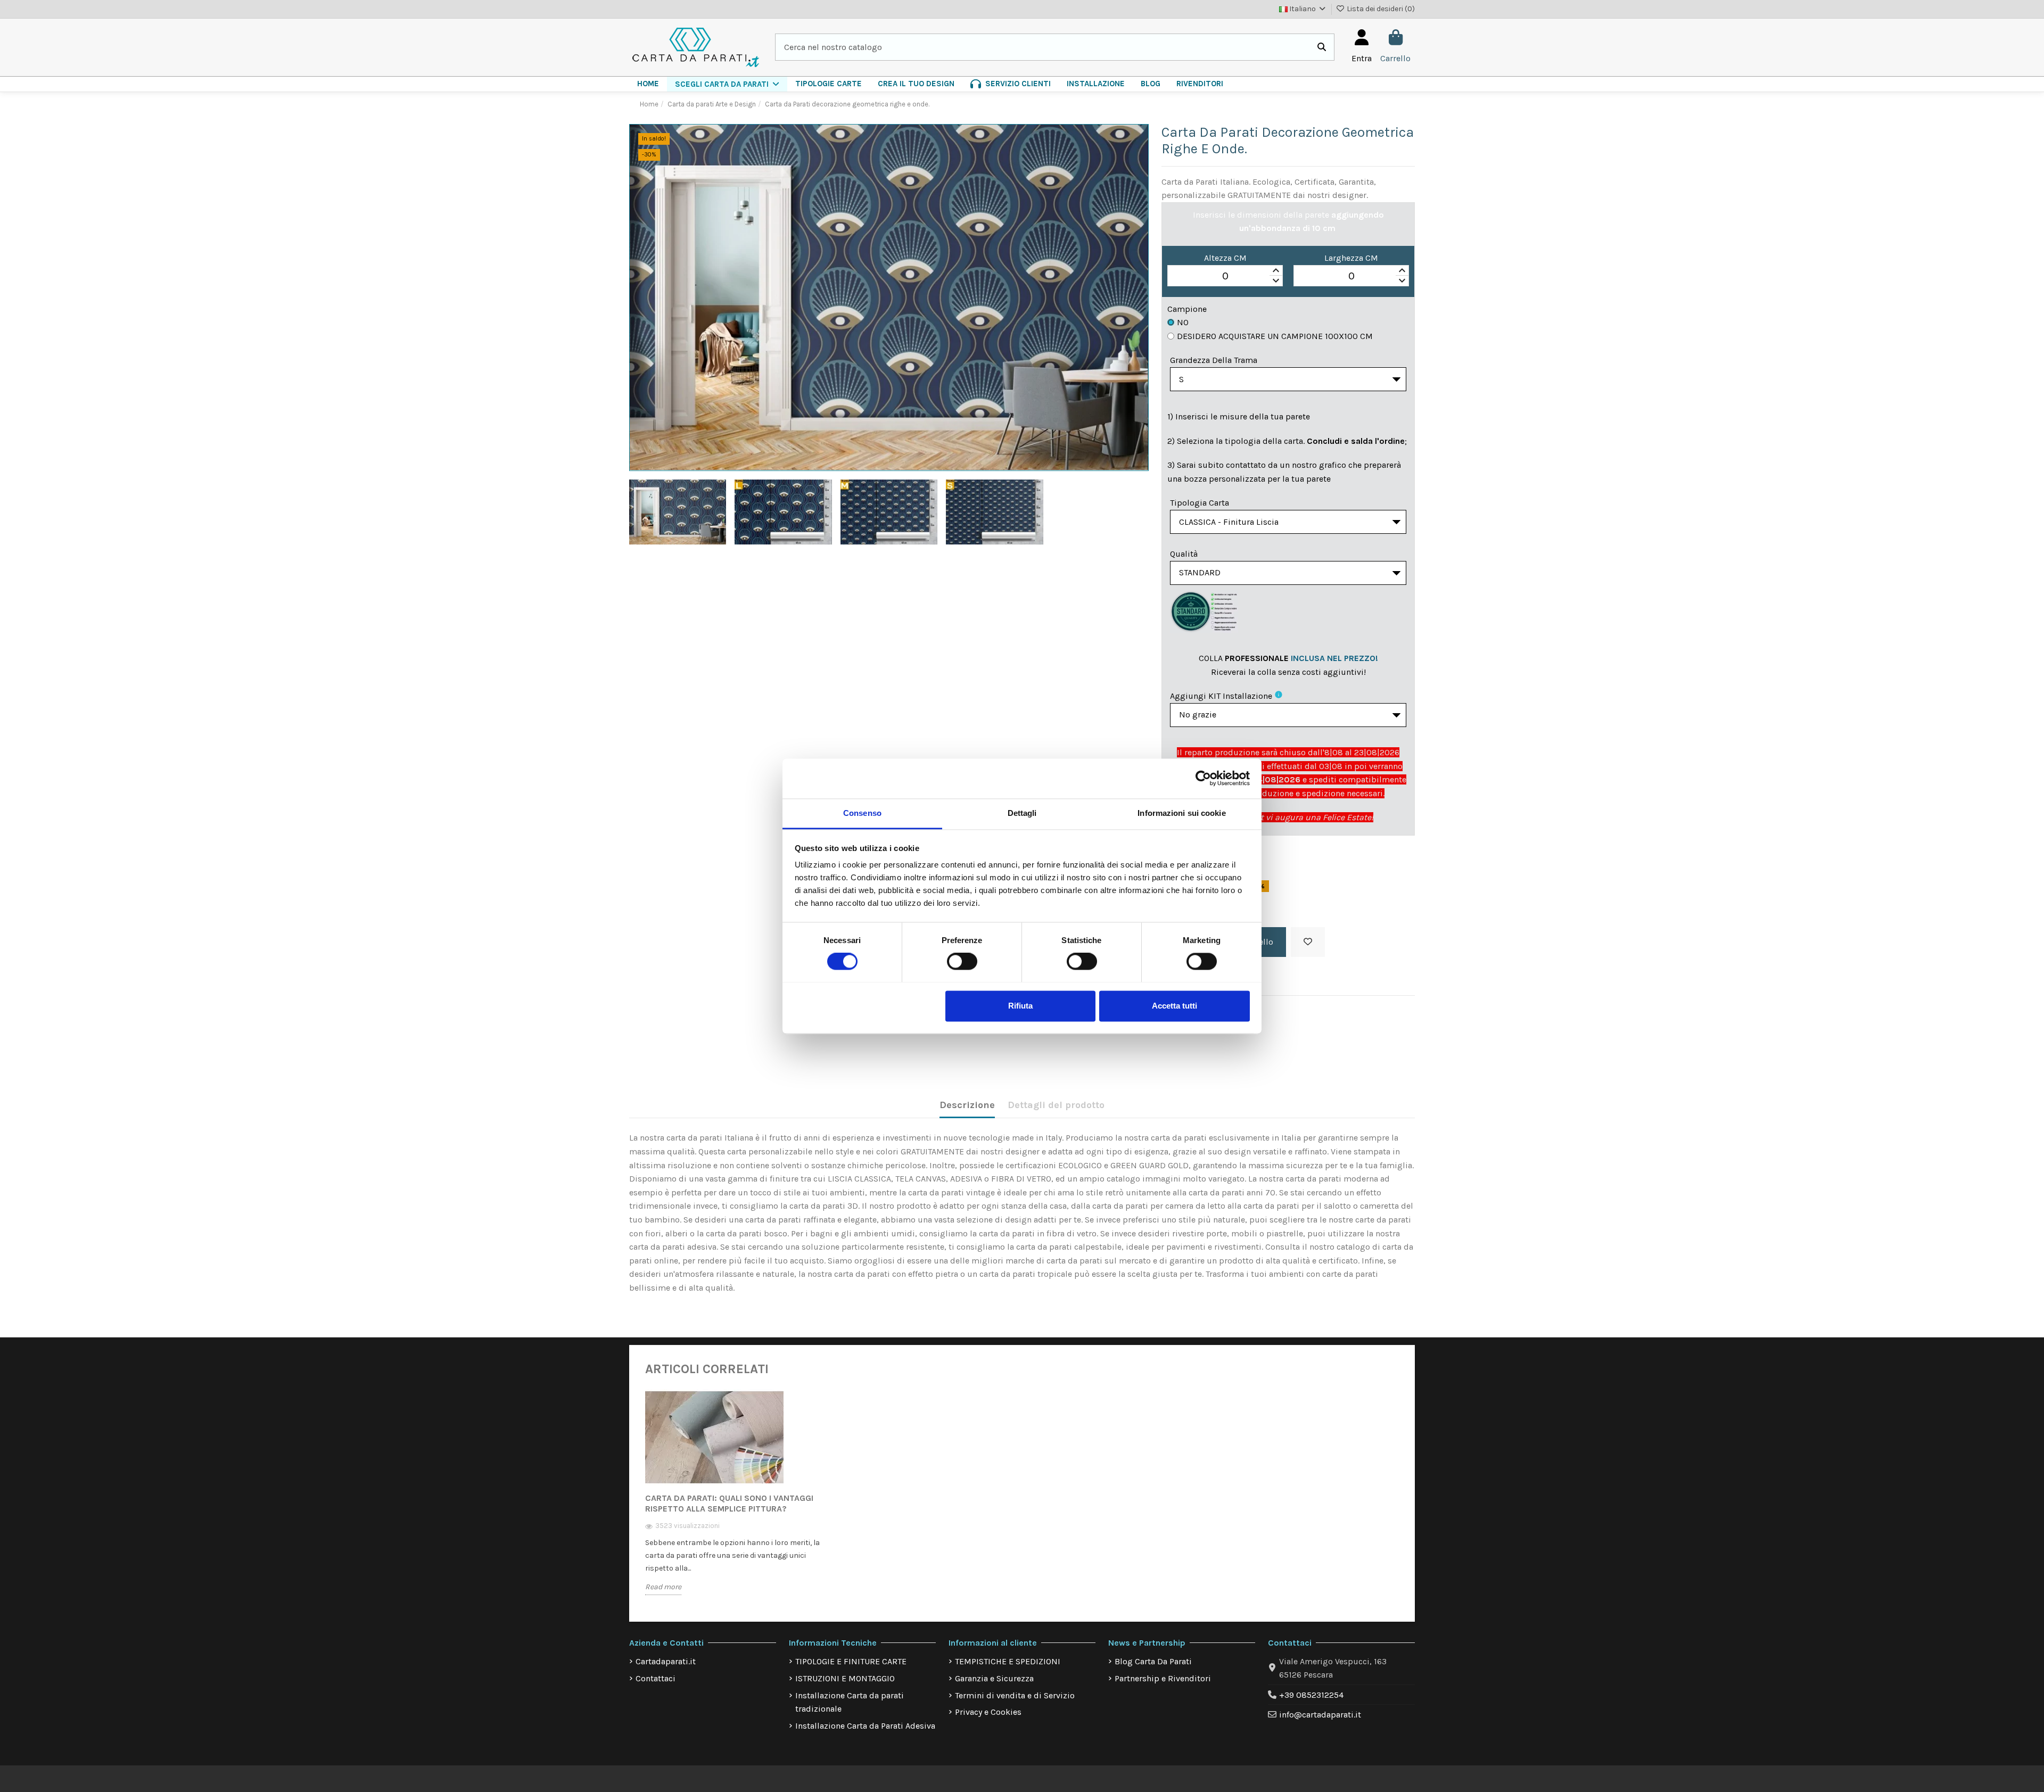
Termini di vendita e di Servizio (1015, 1695)
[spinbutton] (1225, 276)
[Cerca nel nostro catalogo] (1322, 47)
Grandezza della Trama (1214, 360)
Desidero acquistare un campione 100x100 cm (1275, 336)
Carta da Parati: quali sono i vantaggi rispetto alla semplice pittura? (729, 1503)
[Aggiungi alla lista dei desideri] (1308, 942)
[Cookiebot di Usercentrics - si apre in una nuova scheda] (1203, 778)
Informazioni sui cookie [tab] (1181, 813)
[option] (733, 1500)
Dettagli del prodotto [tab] (1056, 1105)
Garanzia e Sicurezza (994, 1678)
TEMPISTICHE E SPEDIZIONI (1008, 1661)
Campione (1187, 309)
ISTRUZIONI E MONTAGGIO (845, 1678)
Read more (663, 1587)
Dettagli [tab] (1022, 813)
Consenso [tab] (862, 813)
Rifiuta (1020, 1006)
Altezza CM (1225, 258)
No (1183, 322)
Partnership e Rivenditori (1163, 1678)
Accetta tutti (1175, 1006)
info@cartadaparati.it (1320, 1715)
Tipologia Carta (1200, 503)
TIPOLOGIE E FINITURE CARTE (851, 1661)
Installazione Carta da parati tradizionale (850, 1702)
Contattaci (656, 1678)
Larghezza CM (1351, 258)
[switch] (962, 961)
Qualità (1184, 554)
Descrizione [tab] (967, 1105)
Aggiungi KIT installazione (1221, 696)
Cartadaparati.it (666, 1661)
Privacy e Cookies (988, 1712)
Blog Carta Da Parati (1153, 1661)
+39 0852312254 (1311, 1695)
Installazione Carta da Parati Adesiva (865, 1726)
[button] (727, 84)
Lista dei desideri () (1380, 9)
